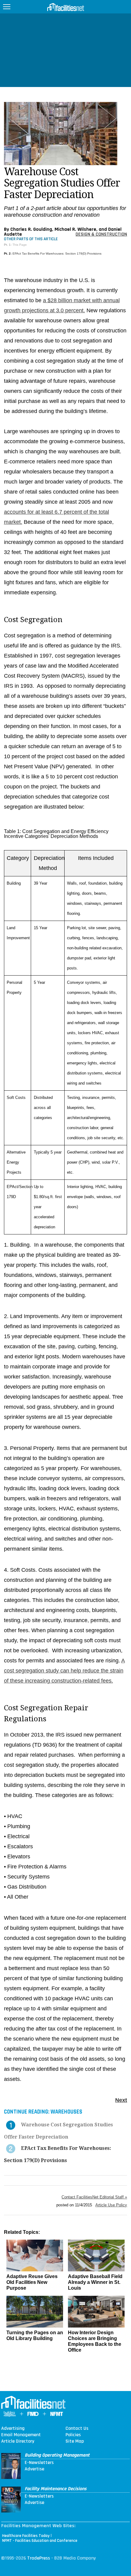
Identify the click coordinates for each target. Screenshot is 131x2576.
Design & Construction (101, 234)
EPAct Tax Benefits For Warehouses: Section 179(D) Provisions (57, 254)
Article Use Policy (111, 2205)
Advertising (13, 2429)
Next (121, 2100)
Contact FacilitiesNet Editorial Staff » (94, 2197)
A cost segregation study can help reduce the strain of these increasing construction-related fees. (64, 1671)
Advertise (34, 2469)
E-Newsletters (39, 2463)
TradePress (39, 2558)
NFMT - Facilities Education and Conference (40, 2541)
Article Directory (18, 2441)
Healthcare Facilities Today (26, 2536)
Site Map (75, 2441)
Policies (73, 2435)
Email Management (21, 2435)
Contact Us (77, 2429)
